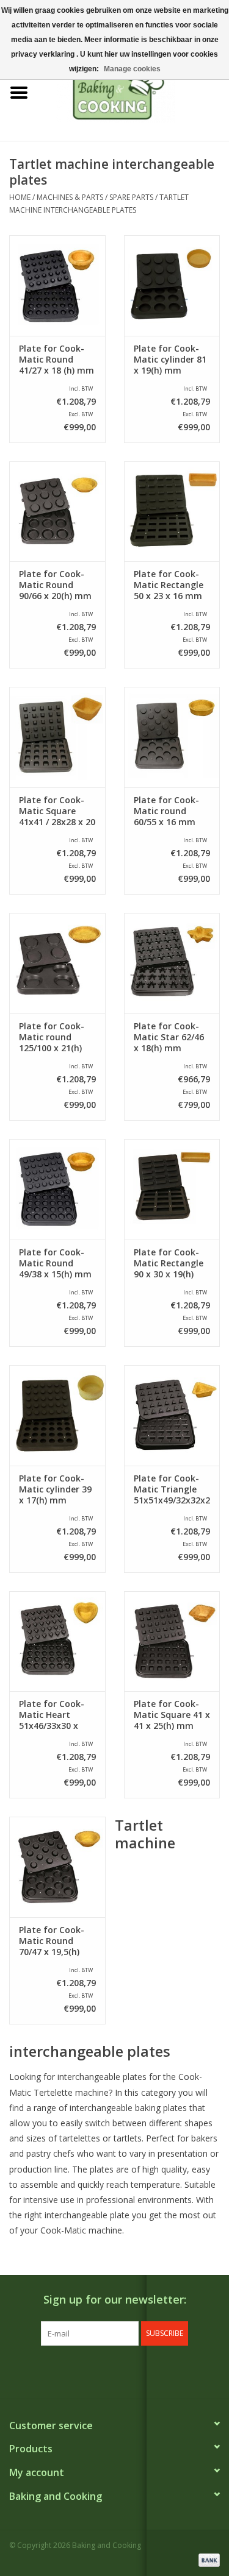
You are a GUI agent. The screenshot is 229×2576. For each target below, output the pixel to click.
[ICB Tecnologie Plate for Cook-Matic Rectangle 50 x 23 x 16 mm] (172, 512)
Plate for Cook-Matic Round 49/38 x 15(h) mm (55, 1263)
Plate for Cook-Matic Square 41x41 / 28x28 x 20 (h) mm (57, 811)
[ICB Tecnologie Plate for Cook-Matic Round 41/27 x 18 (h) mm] (57, 286)
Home (20, 197)
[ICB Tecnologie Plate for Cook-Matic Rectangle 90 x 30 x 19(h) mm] (172, 1189)
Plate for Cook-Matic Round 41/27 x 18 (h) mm (56, 360)
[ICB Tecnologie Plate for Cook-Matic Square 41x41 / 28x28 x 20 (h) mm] (57, 737)
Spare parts (131, 197)
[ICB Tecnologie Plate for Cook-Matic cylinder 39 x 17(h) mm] (57, 1415)
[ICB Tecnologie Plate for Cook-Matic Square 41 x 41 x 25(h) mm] (172, 1641)
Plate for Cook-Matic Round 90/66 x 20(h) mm (55, 585)
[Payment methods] (207, 2559)
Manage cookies (132, 69)
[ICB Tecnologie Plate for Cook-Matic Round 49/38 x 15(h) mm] (57, 1189)
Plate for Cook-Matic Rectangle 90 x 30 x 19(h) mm (169, 1263)
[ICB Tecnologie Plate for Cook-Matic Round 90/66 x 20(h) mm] (57, 512)
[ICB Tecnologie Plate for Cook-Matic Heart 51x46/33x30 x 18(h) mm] (57, 1641)
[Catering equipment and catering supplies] (134, 92)
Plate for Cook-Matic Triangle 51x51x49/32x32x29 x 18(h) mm (172, 1489)
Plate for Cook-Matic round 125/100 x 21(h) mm (52, 1037)
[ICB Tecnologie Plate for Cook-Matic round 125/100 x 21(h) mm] (57, 963)
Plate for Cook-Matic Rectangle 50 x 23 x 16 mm (169, 585)
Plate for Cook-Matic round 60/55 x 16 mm (166, 811)
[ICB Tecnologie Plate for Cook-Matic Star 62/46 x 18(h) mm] (172, 963)
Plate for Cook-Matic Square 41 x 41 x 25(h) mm (172, 1715)
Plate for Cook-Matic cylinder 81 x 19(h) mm (170, 360)
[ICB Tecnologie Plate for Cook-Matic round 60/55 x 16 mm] (172, 737)
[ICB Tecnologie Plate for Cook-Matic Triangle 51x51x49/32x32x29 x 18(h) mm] (172, 1415)
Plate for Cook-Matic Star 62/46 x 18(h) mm (169, 1037)
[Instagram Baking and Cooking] (126, 2371)
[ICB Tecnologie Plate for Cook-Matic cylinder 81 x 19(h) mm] (172, 286)
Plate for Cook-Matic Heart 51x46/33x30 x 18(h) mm (52, 1715)
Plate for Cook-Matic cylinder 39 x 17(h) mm (55, 1489)
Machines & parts (70, 197)
